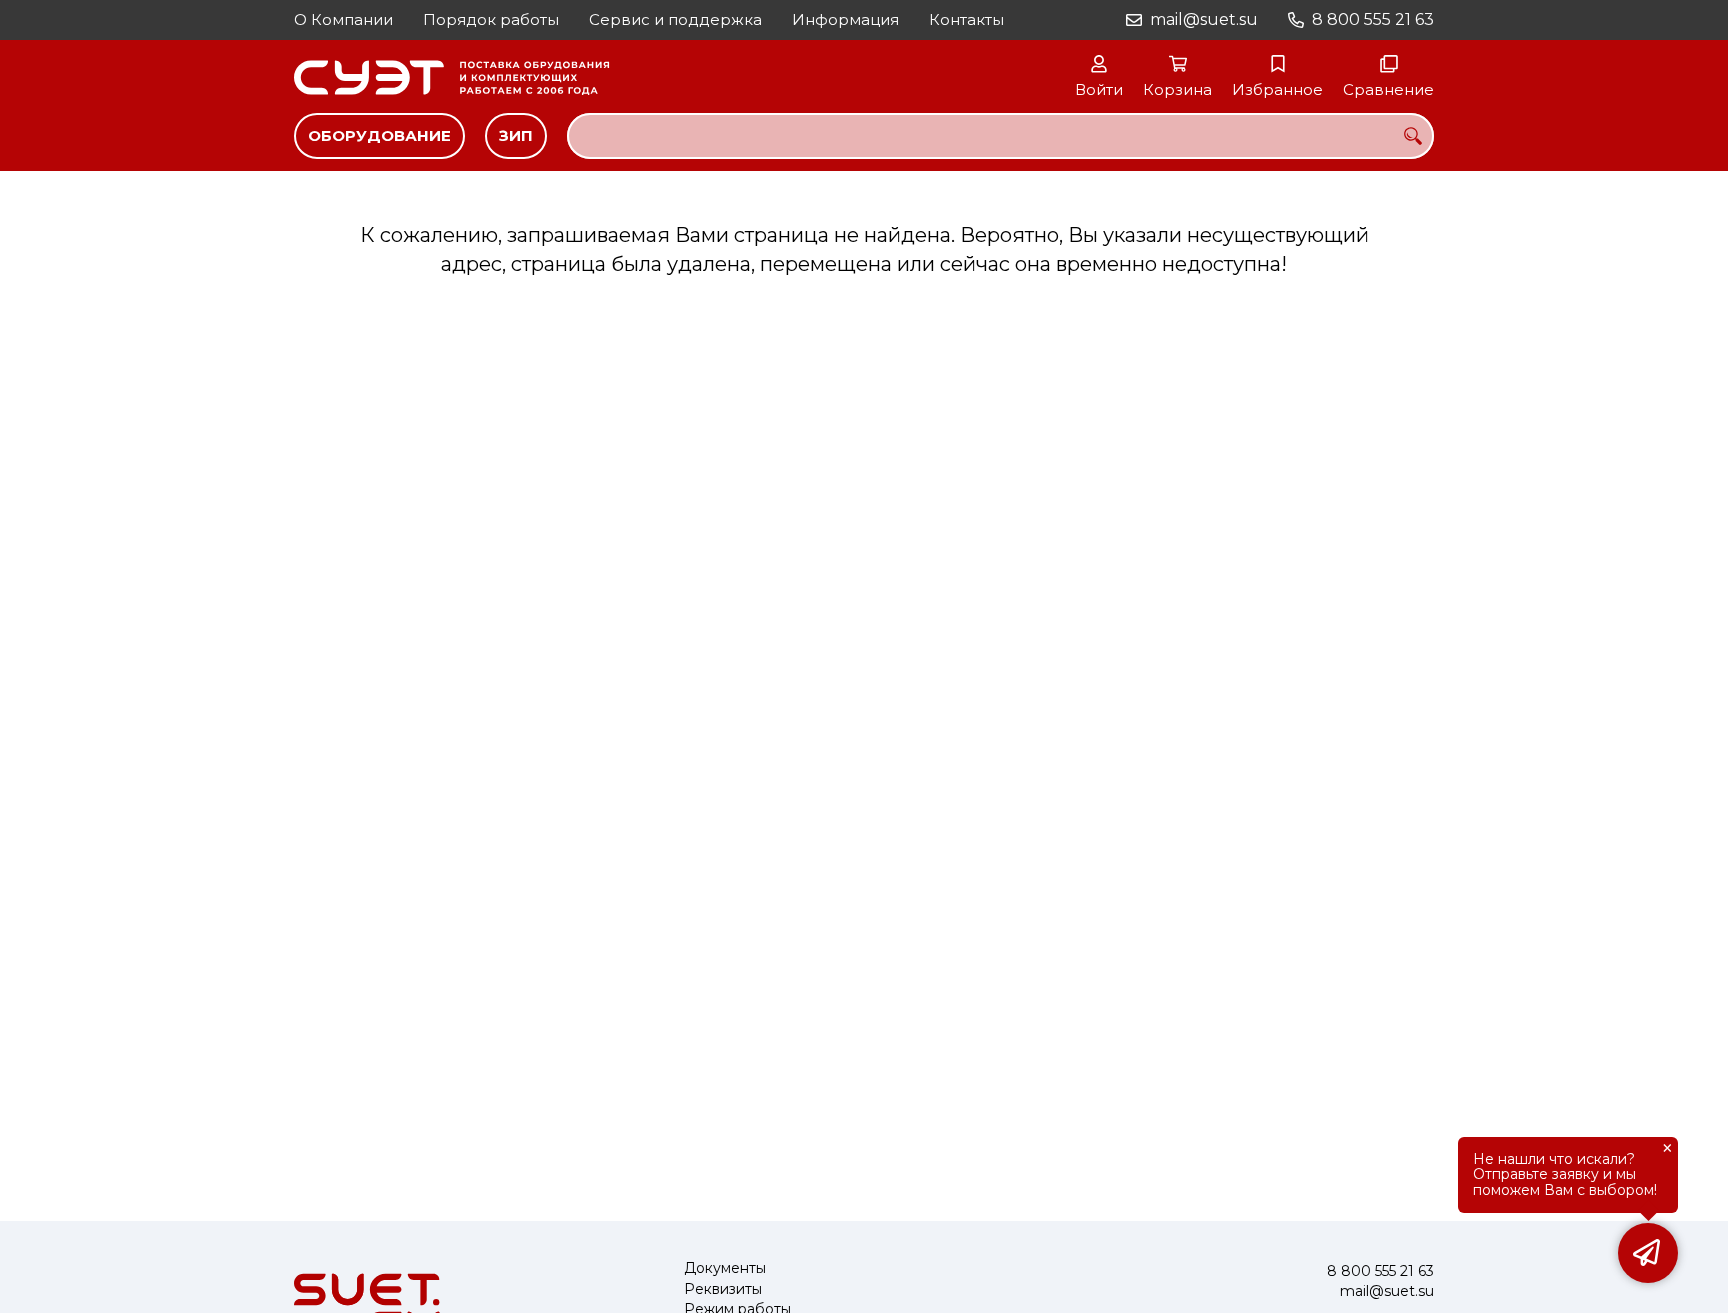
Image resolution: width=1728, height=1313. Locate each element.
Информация (845, 19)
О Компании (343, 19)
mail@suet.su (1204, 19)
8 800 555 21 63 (1373, 19)
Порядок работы (491, 19)
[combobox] (1000, 136)
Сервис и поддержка (675, 19)
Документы (725, 1268)
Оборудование (379, 135)
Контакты (966, 19)
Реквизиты (723, 1289)
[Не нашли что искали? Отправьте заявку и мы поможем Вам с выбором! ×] (1648, 1253)
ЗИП (516, 135)
